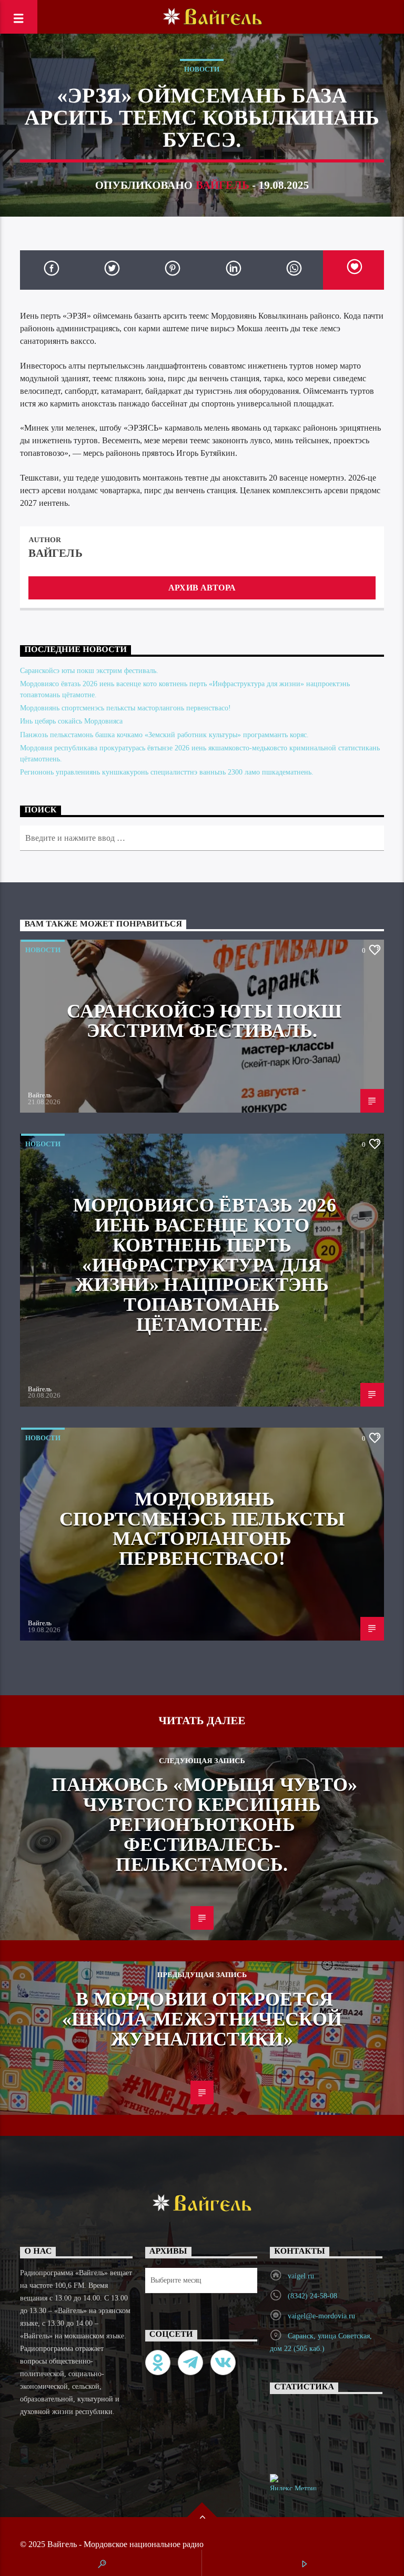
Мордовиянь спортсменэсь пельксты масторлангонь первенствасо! (125, 708)
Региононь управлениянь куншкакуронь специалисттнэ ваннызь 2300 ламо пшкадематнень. (167, 772)
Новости (202, 69)
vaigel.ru (301, 2276)
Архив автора (202, 588)
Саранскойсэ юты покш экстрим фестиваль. (89, 671)
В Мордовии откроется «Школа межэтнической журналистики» (202, 2019)
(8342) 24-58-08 (312, 2296)
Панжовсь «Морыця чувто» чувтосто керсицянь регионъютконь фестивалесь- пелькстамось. (204, 1824)
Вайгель (223, 185)
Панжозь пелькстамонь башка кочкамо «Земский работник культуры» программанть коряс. (164, 735)
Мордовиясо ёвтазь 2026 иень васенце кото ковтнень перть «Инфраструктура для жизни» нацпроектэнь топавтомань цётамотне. (205, 1265)
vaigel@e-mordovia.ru (321, 2316)
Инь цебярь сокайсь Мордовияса (71, 721)
